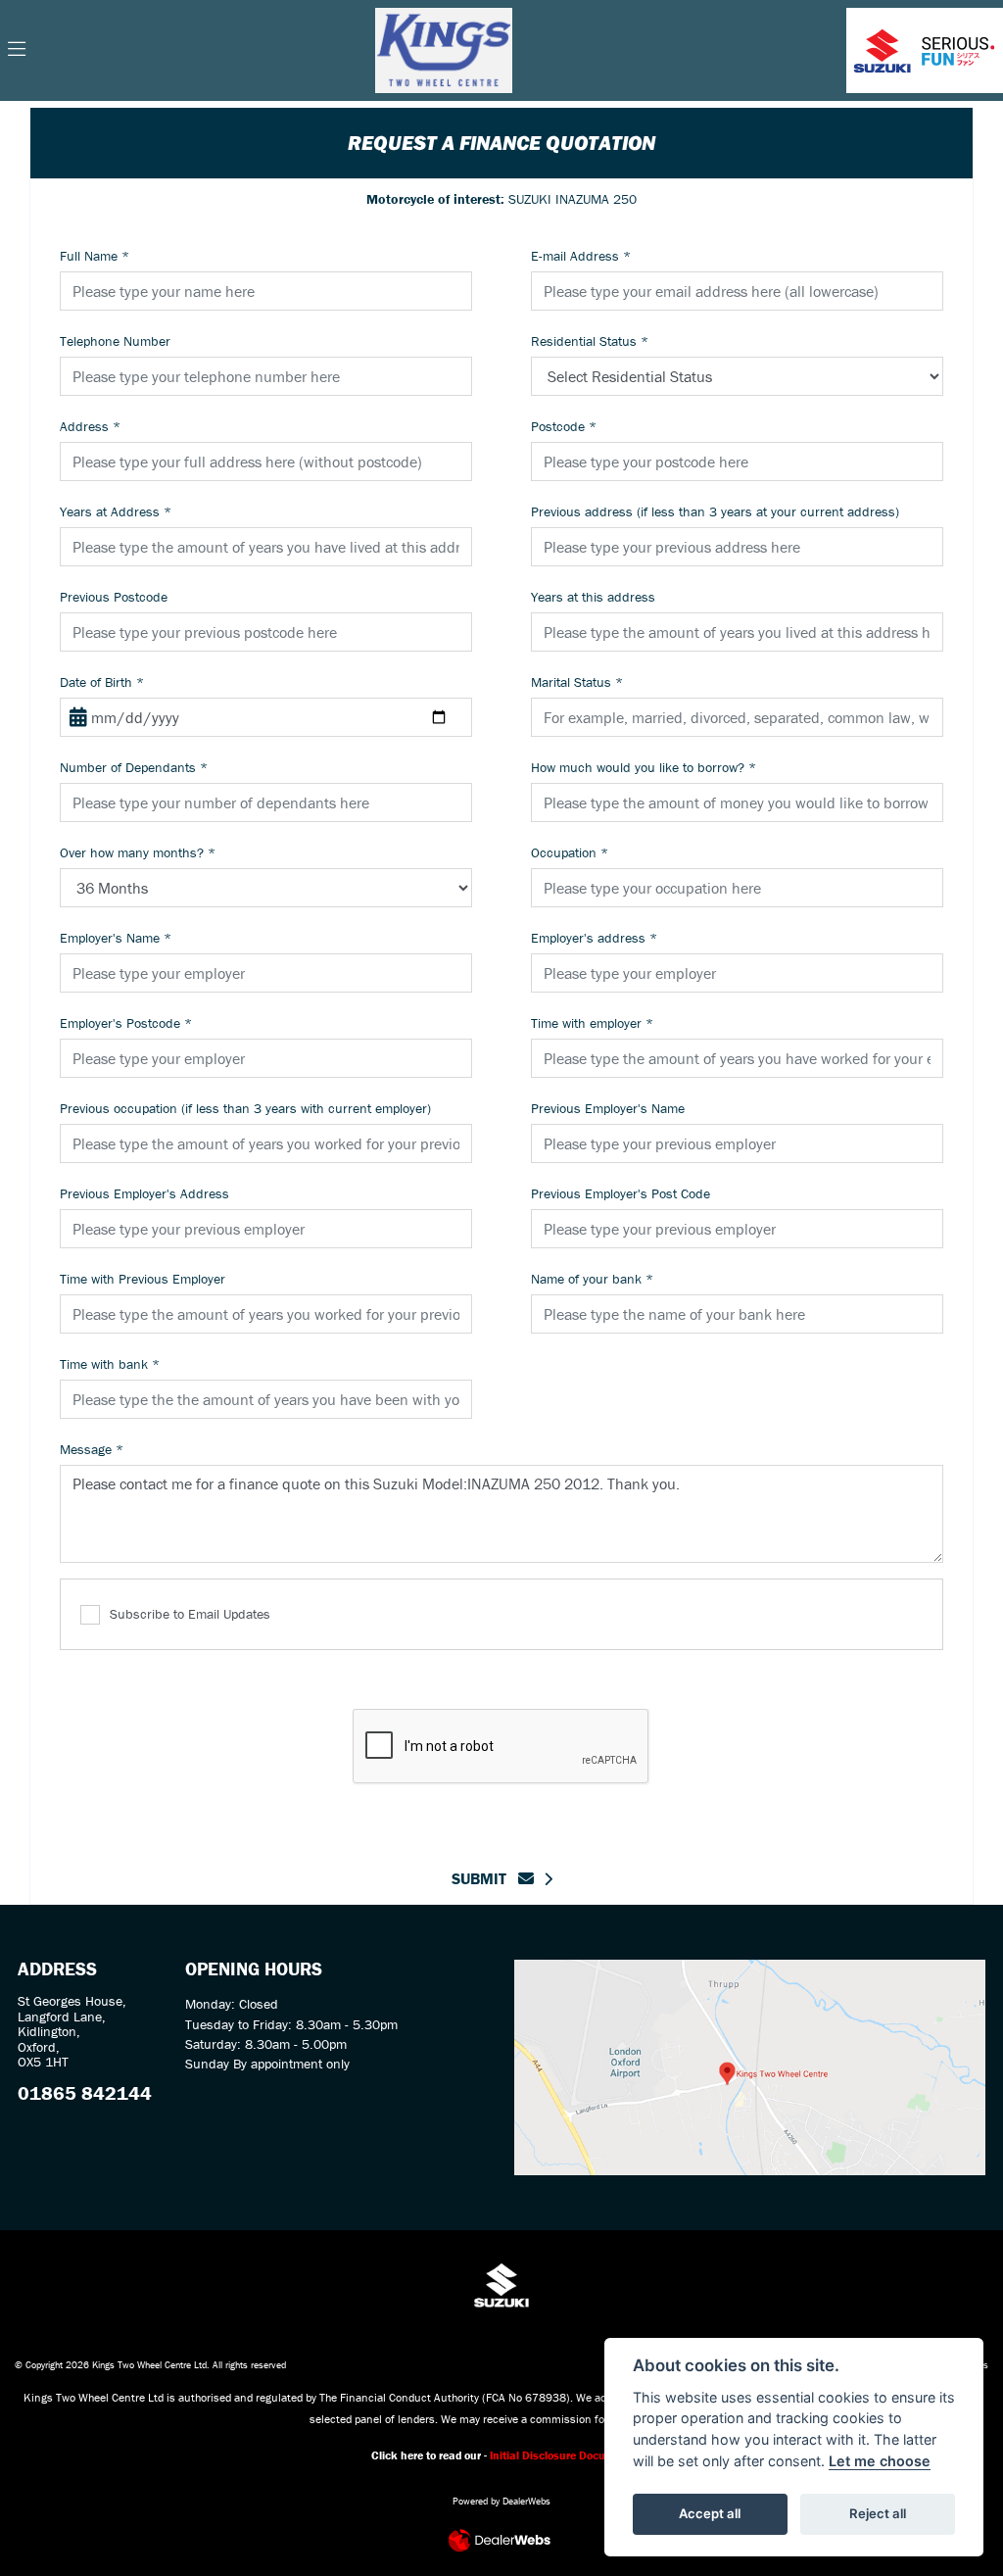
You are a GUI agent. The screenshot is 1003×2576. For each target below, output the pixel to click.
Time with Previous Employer (143, 1279)
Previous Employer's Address (144, 1193)
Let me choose (880, 2461)
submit (485, 1878)
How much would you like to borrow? (644, 767)
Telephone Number (115, 341)
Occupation (570, 852)
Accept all (710, 2513)
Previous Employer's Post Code (621, 1193)
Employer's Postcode (126, 1023)
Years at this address (593, 597)
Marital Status (577, 682)
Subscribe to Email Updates (190, 1614)
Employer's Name (116, 938)
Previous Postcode (114, 597)
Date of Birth (102, 682)
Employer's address (594, 938)
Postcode (564, 426)
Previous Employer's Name (608, 1108)
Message (92, 1449)
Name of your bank (592, 1279)
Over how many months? (138, 852)
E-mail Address (581, 256)
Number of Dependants (134, 767)
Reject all (878, 2513)
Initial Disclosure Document (561, 2455)
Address (90, 426)
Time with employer (592, 1023)
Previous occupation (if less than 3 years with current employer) (245, 1108)
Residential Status (590, 341)
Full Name (95, 256)
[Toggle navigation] (17, 50)
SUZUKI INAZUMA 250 (501, 199)
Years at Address (116, 511)
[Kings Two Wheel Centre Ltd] (444, 48)
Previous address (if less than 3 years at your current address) (715, 511)
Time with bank (110, 1364)
